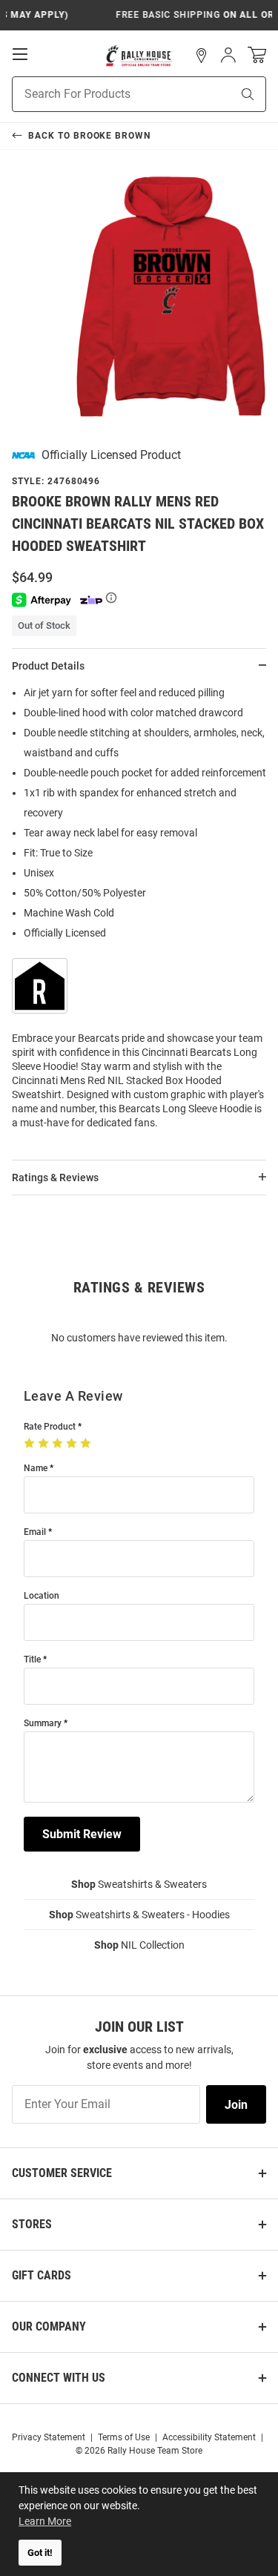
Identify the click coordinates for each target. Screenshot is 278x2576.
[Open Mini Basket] (257, 55)
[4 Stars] (73, 1444)
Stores (32, 2224)
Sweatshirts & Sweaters (139, 1884)
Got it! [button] (40, 2553)
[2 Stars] (45, 1444)
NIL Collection (139, 1945)
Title (32, 1660)
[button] (202, 56)
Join (236, 2105)
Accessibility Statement (209, 2437)
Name (36, 1469)
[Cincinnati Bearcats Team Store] (139, 56)
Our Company (49, 2326)
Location (42, 1596)
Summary (43, 1724)
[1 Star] (31, 1444)
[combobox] (103, 94)
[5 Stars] (87, 1444)
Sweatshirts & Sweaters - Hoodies (139, 1915)
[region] (139, 912)
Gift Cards (42, 2275)
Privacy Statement (49, 2437)
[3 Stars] (59, 1444)
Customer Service (62, 2173)
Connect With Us (59, 2378)
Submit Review (82, 1834)
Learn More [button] (45, 2521)
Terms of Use (124, 2437)
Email (35, 1532)
